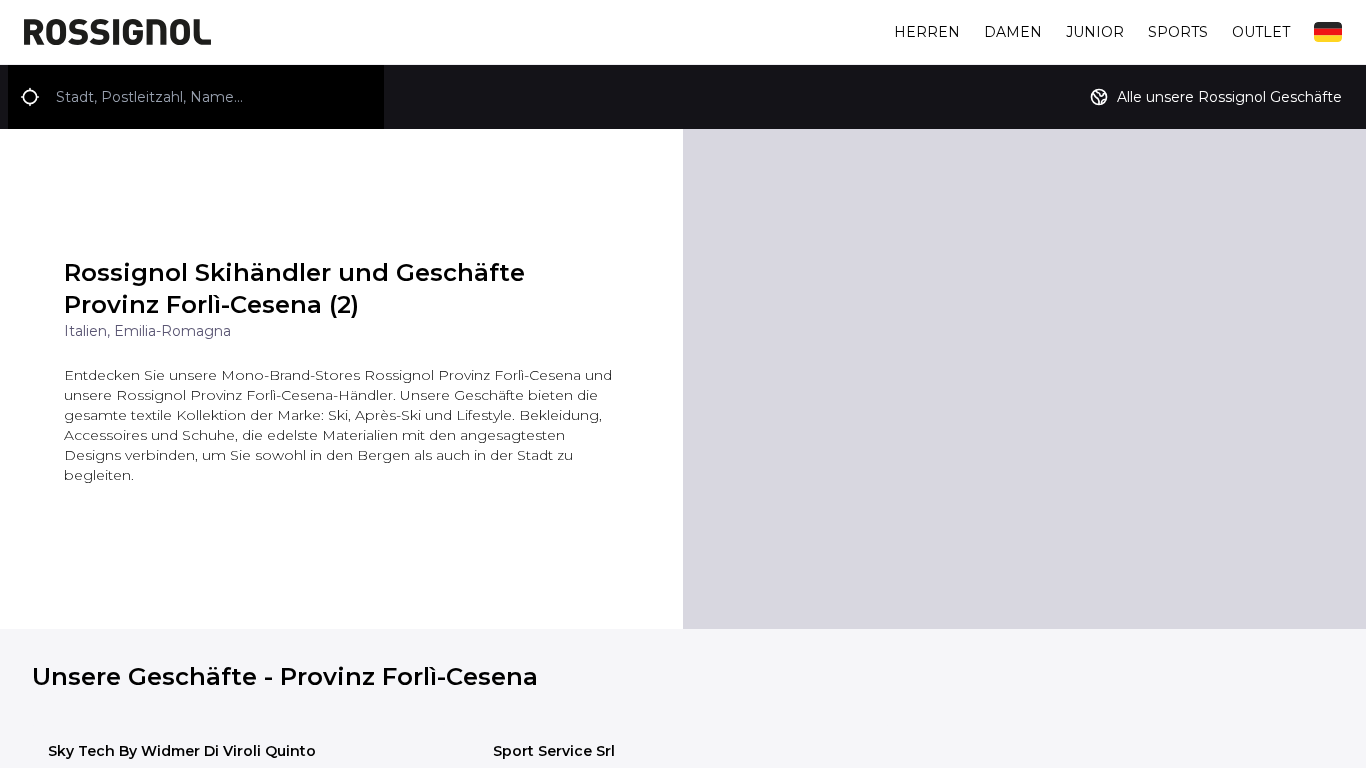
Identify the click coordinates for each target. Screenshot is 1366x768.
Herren (927, 32)
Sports (1178, 32)
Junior (1095, 32)
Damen (1013, 32)
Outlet (1261, 32)
